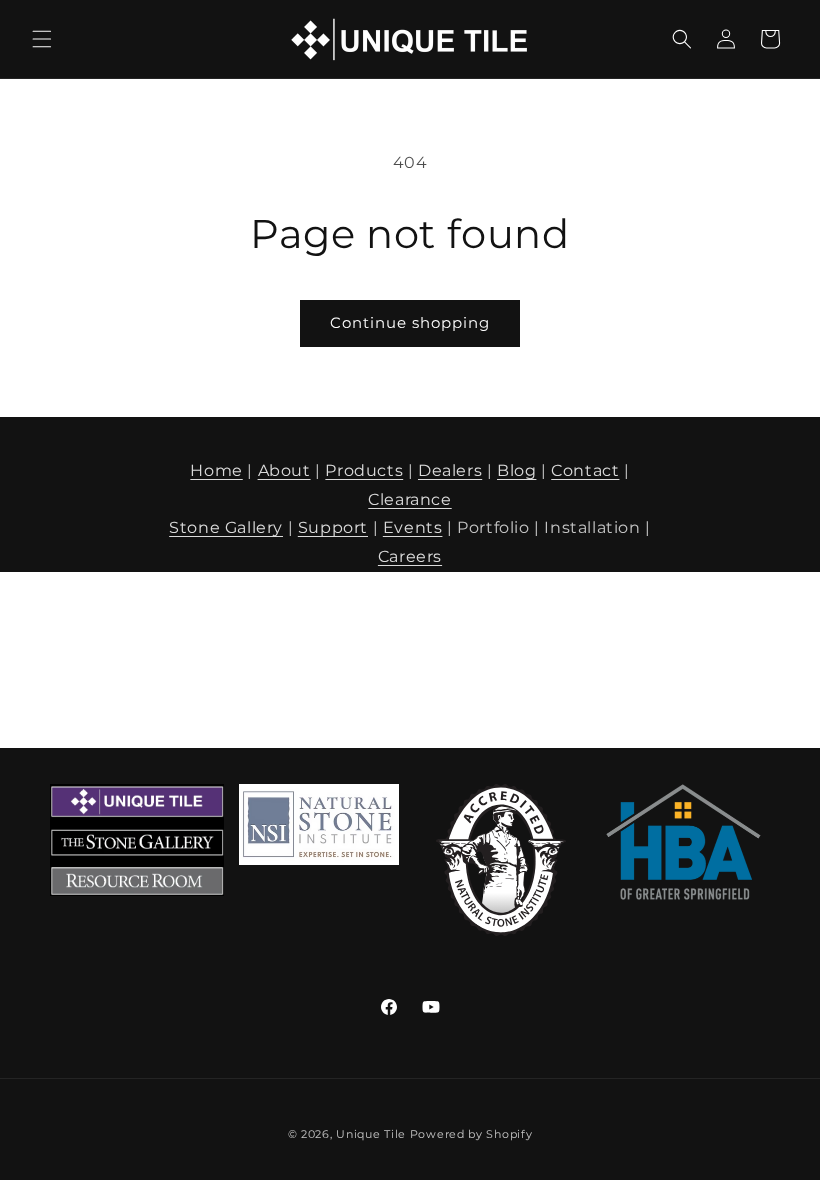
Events (413, 527)
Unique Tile (371, 1134)
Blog (516, 470)
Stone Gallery (226, 527)
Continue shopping (410, 322)
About (284, 470)
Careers (410, 556)
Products (364, 470)
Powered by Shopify (471, 1134)
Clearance (409, 499)
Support (333, 527)
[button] (42, 39)
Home (216, 470)
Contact (585, 470)
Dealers (450, 470)
